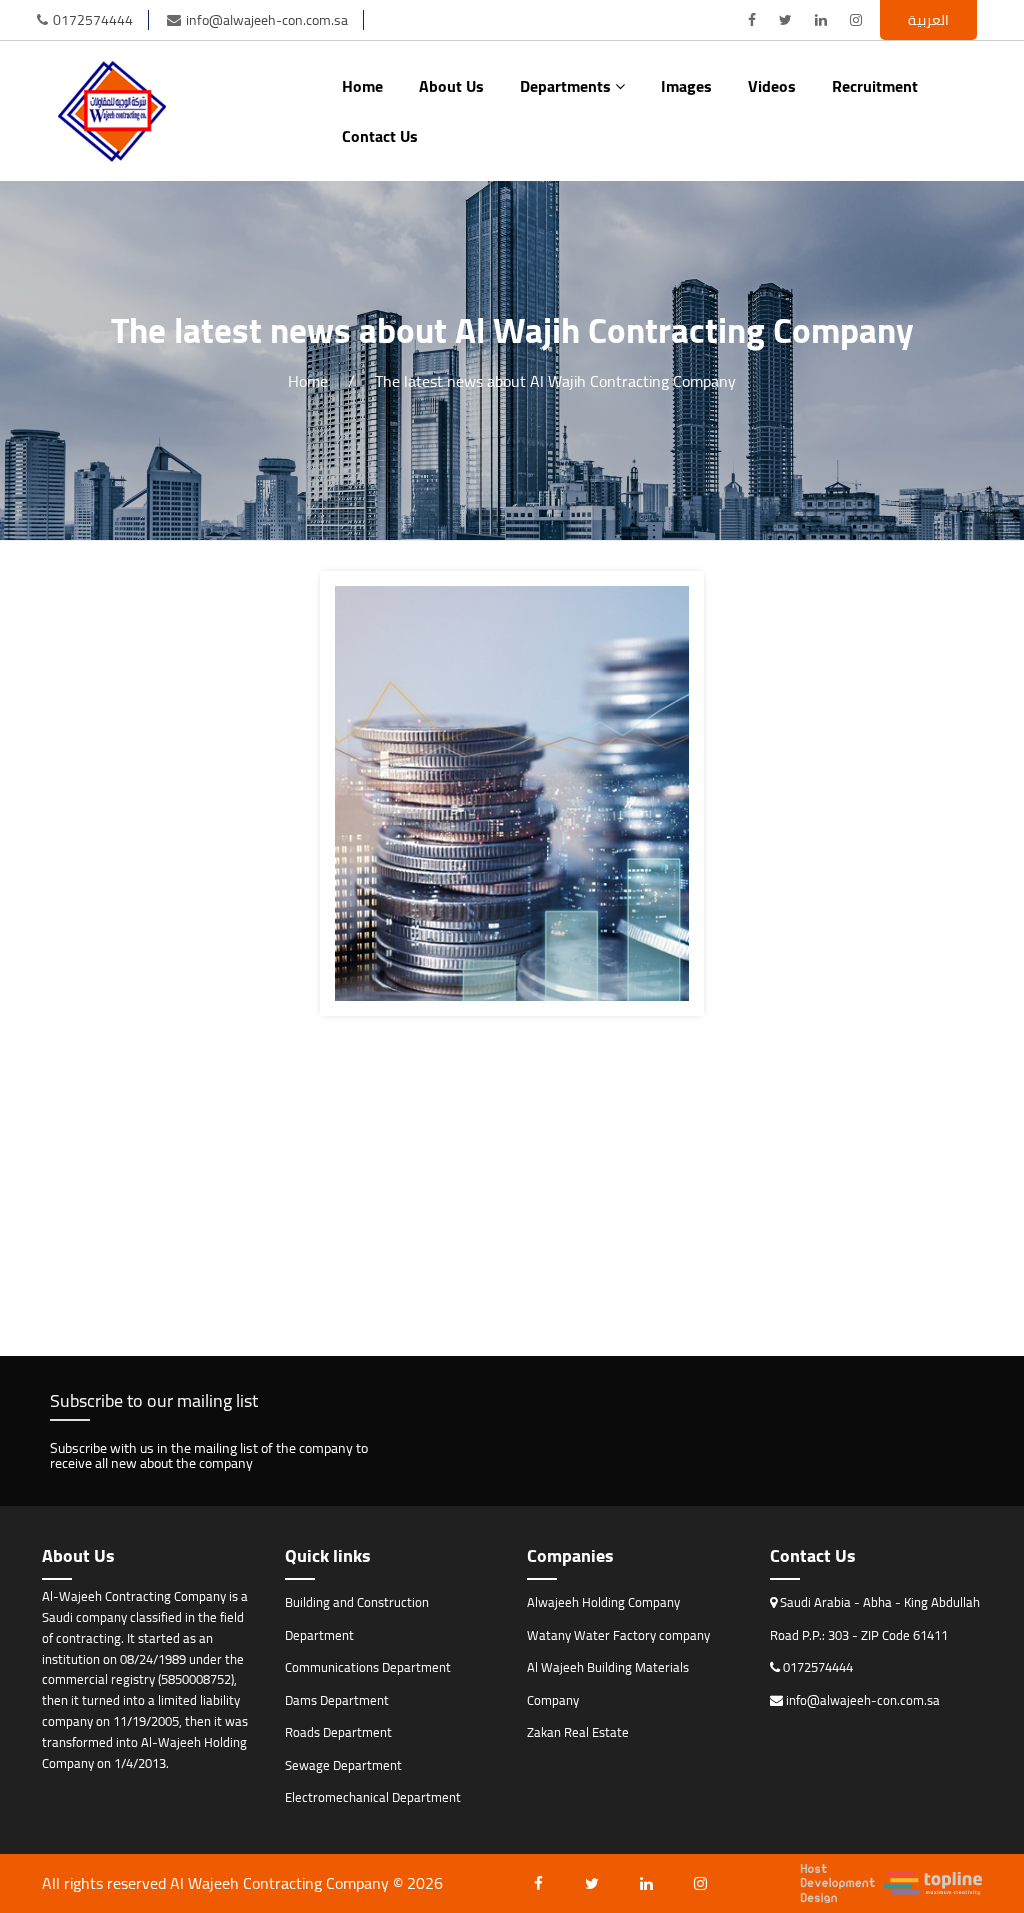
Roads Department (338, 1732)
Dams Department (337, 1700)
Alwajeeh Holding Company (603, 1602)
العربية (928, 20)
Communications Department (368, 1667)
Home (362, 86)
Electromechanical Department (373, 1797)
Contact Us (380, 136)
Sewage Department (343, 1765)
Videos (772, 86)
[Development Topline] (891, 1883)
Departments (567, 86)
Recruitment (875, 86)
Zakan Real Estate (578, 1732)
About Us (451, 86)
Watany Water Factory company (618, 1635)
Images (686, 86)
